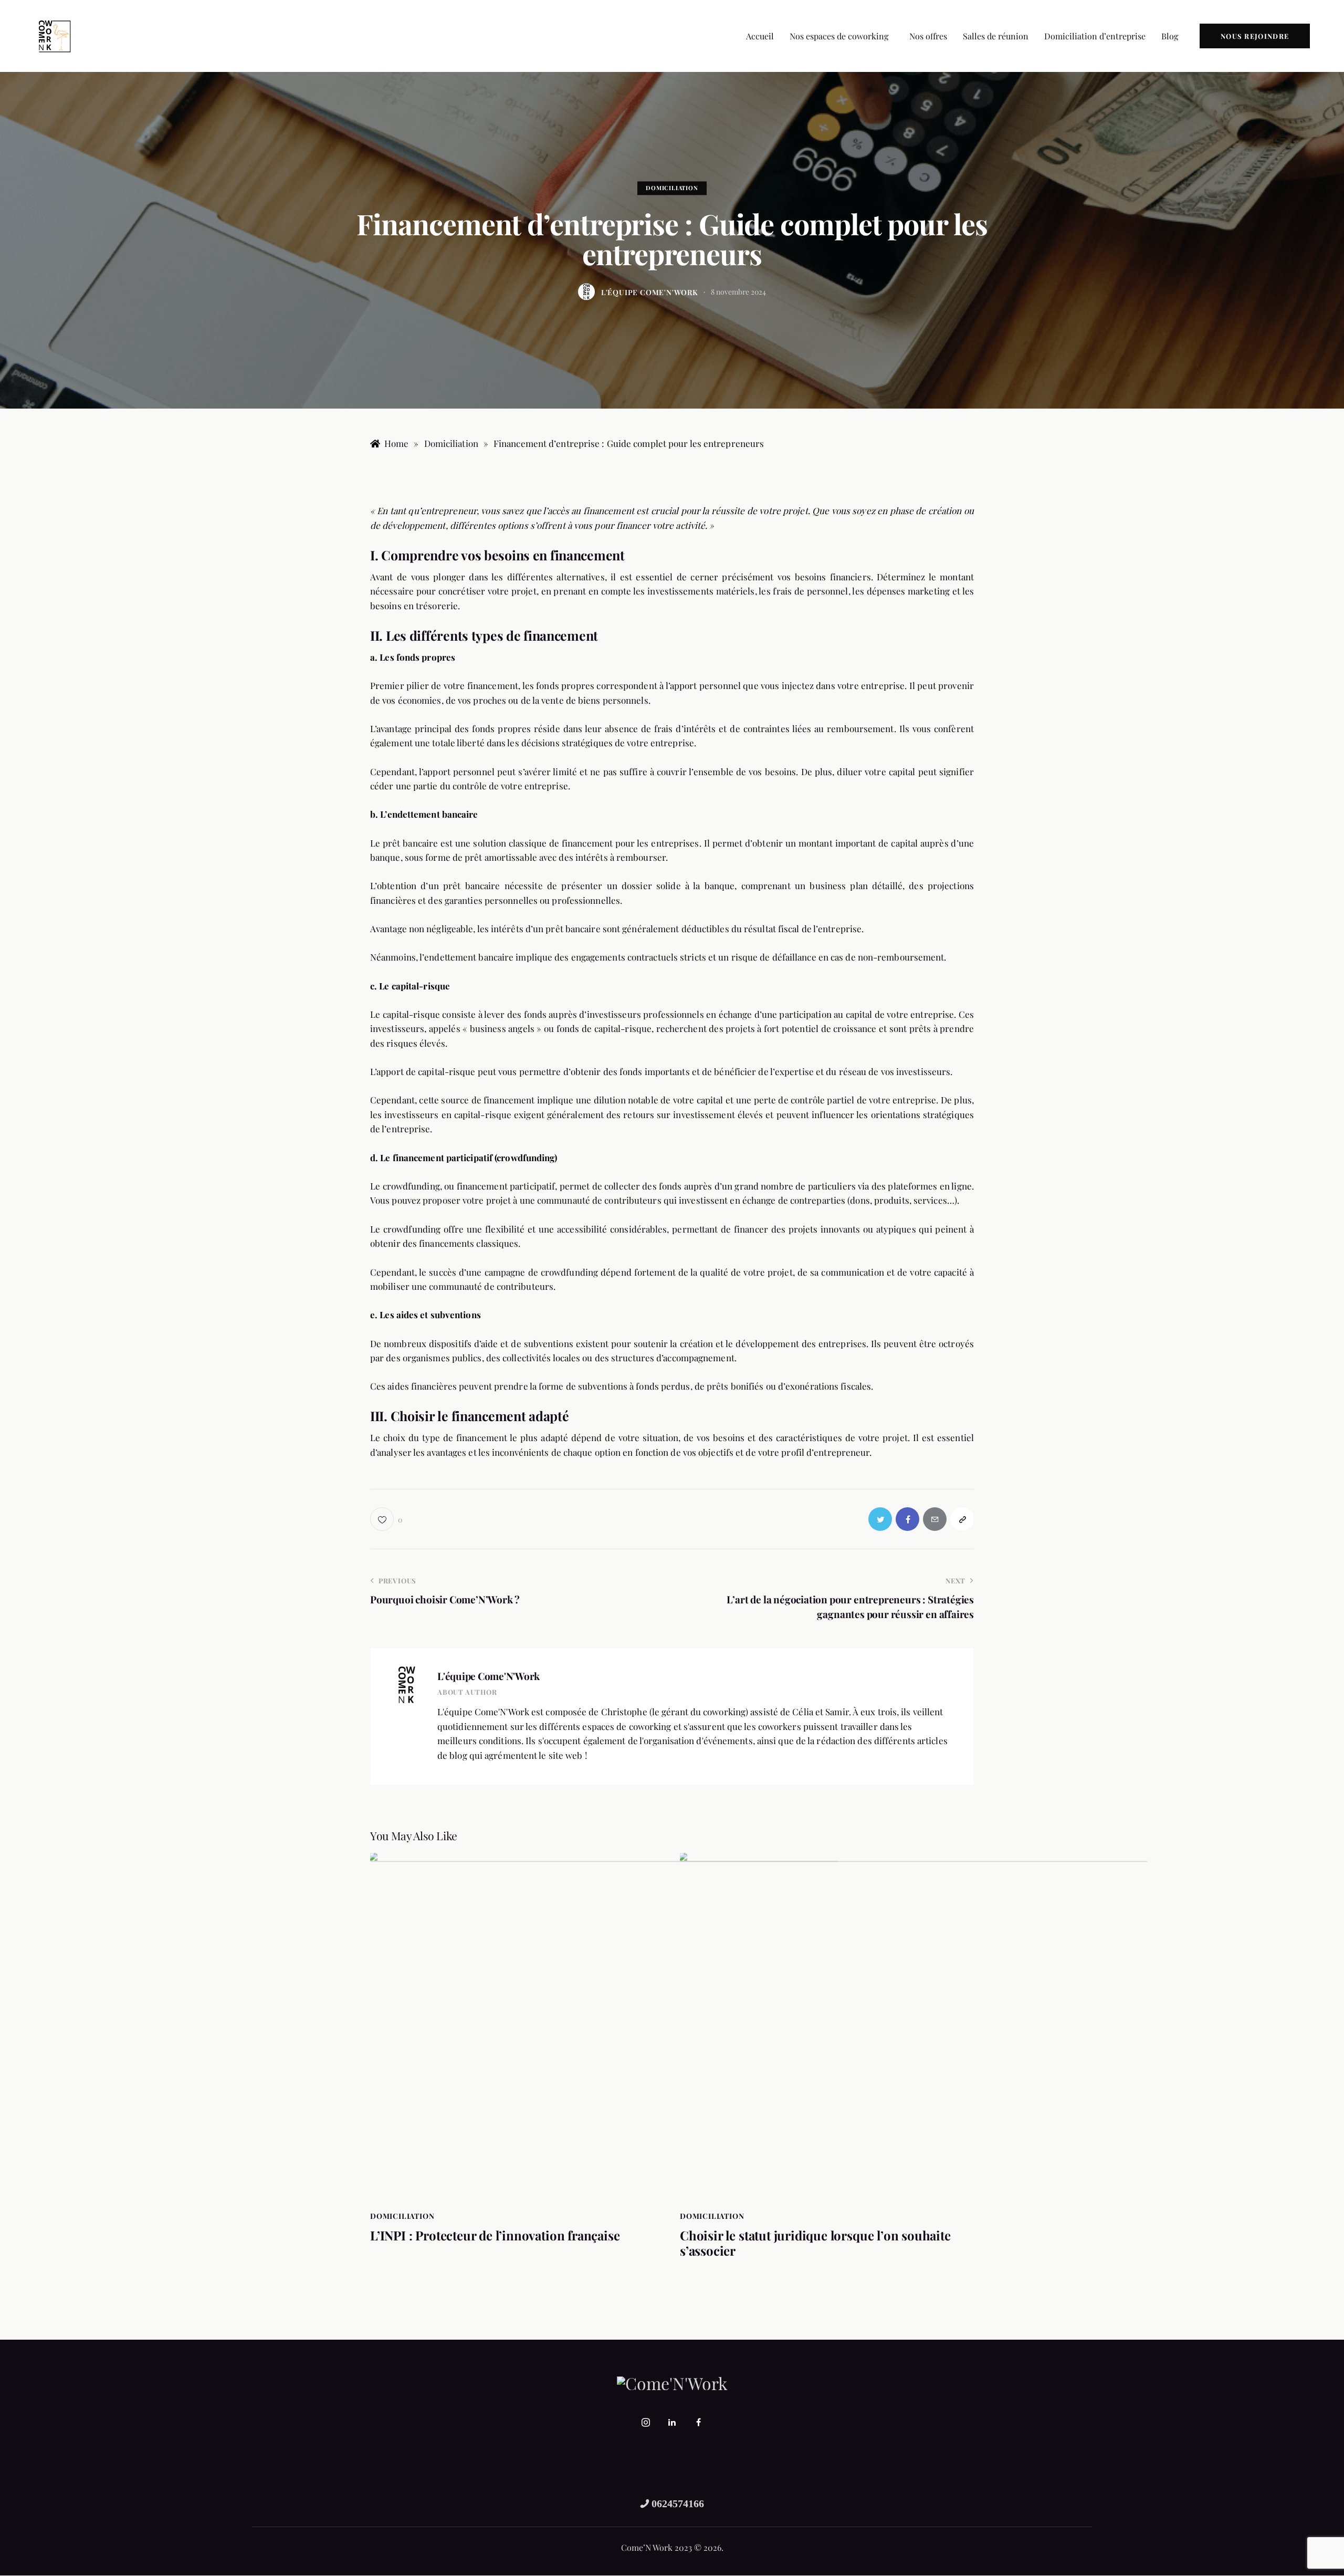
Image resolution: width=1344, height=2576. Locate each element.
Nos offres (928, 36)
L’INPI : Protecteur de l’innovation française (495, 2235)
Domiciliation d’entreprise (1095, 36)
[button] (842, 36)
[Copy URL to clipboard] (962, 1519)
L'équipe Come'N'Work (489, 1676)
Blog (1170, 36)
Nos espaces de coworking (839, 36)
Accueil (760, 36)
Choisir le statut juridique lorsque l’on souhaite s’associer (815, 2243)
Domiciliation (672, 188)
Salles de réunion (996, 36)
